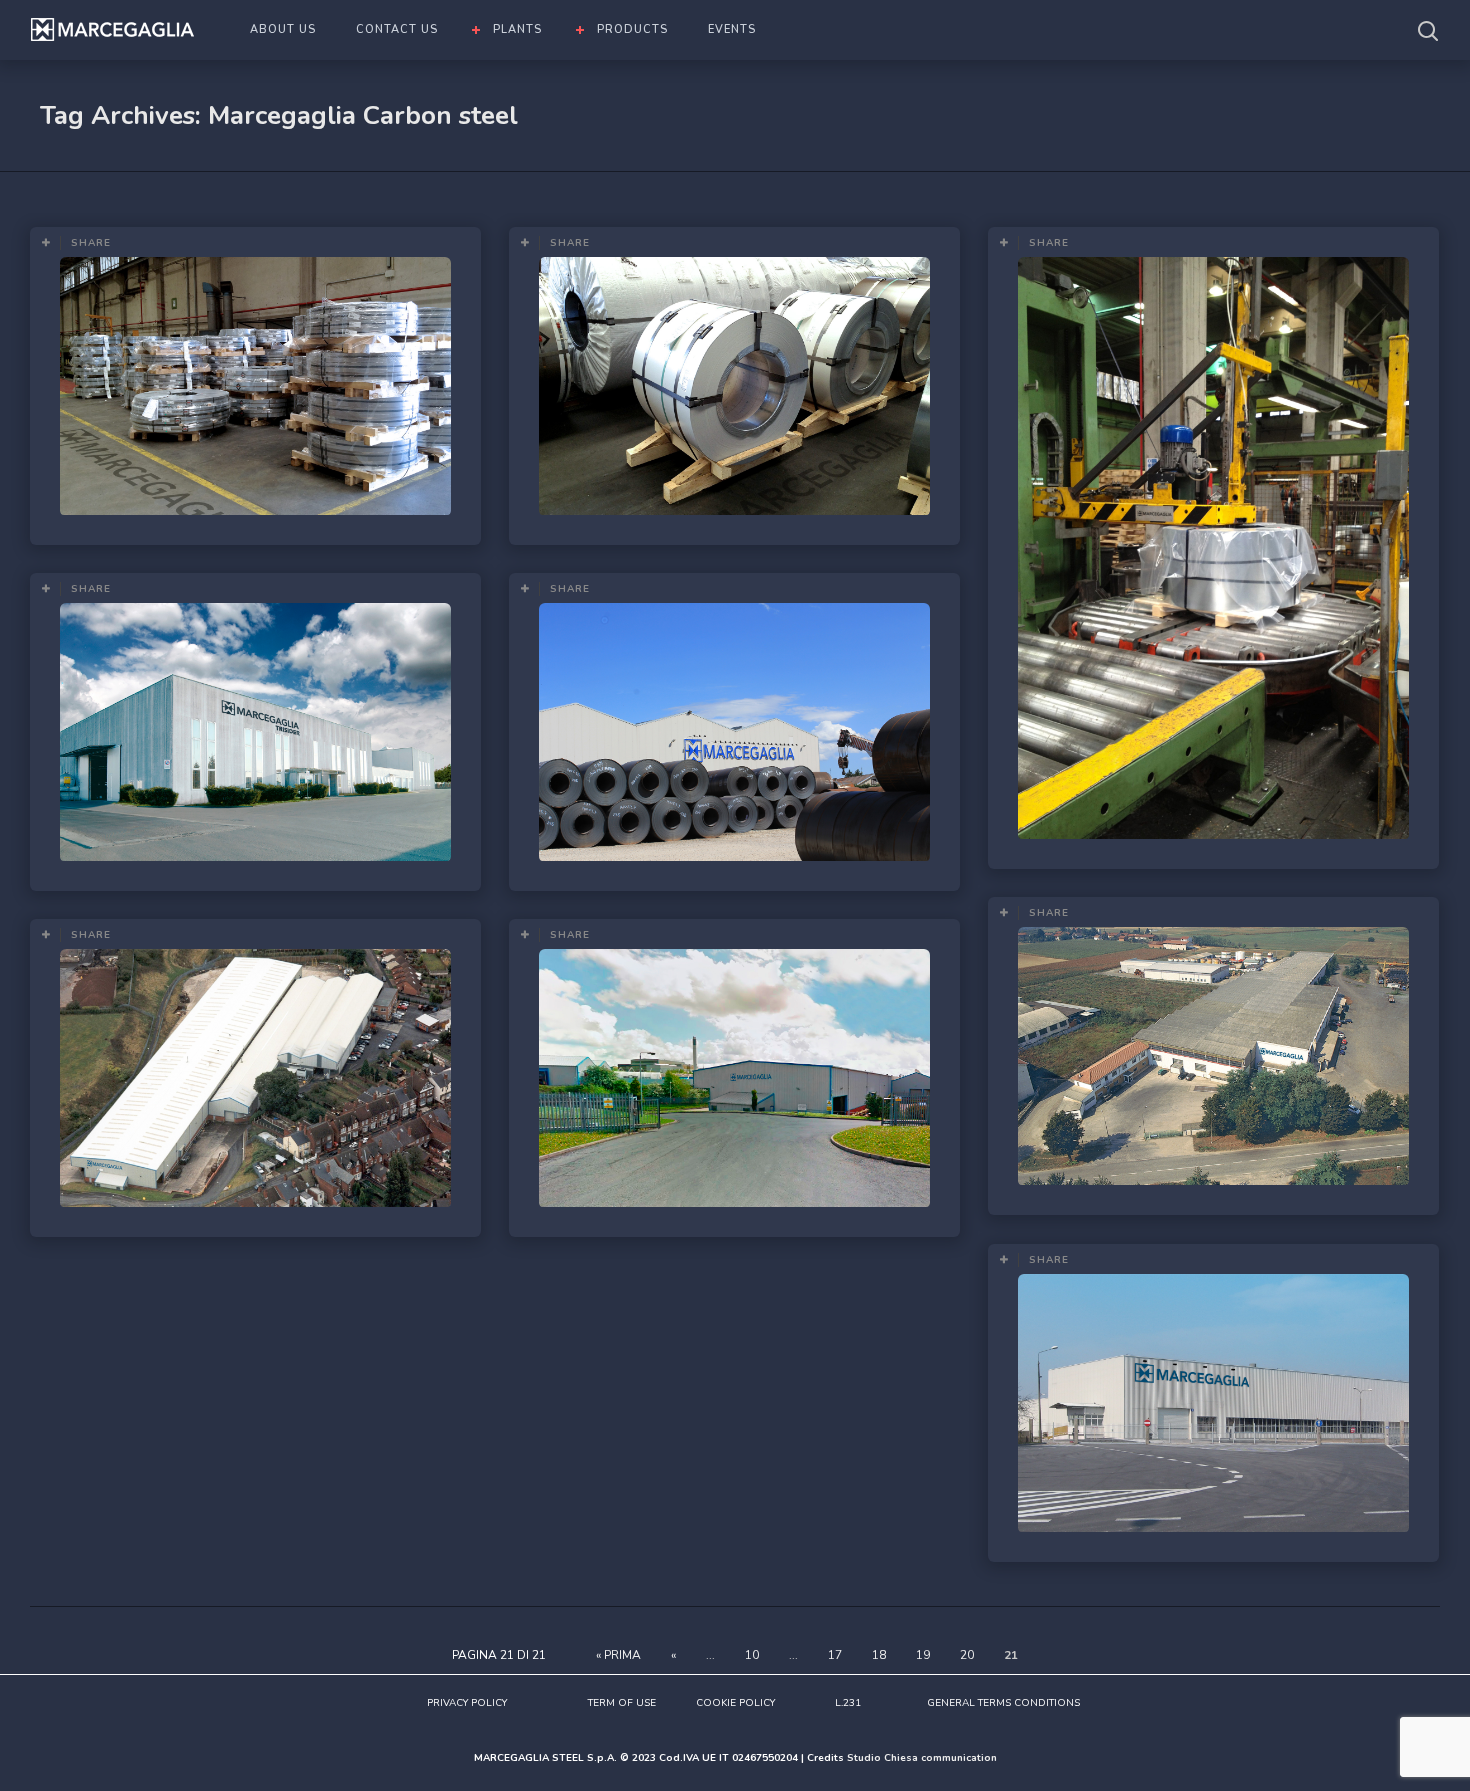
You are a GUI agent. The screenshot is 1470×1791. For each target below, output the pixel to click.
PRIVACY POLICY (467, 1703)
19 (923, 1655)
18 (879, 1655)
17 (835, 1655)
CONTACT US (397, 29)
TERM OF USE (622, 1703)
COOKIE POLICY (735, 1703)
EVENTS (732, 29)
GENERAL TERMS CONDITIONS (1003, 1703)
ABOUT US (283, 29)
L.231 (848, 1703)
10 (752, 1655)
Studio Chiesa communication (922, 1758)
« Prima (618, 1655)
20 (967, 1655)
